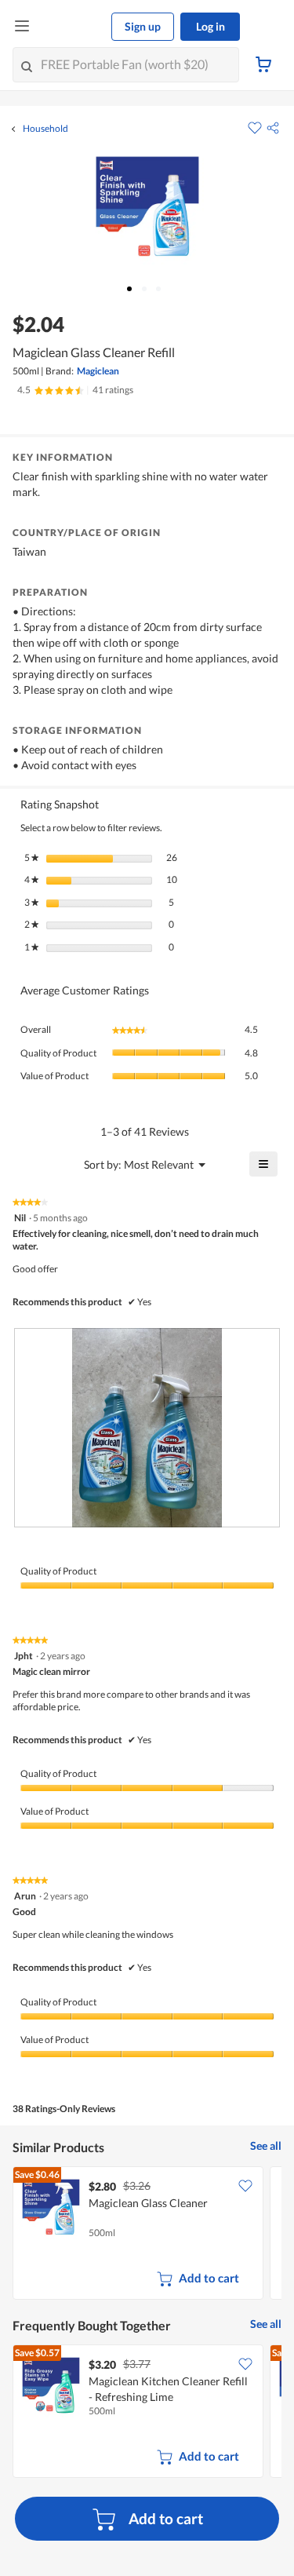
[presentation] (147, 1428)
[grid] (147, 2235)
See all (266, 2145)
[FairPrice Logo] (71, 27)
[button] (273, 128)
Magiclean (98, 371)
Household (45, 129)
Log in (211, 26)
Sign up (143, 26)
